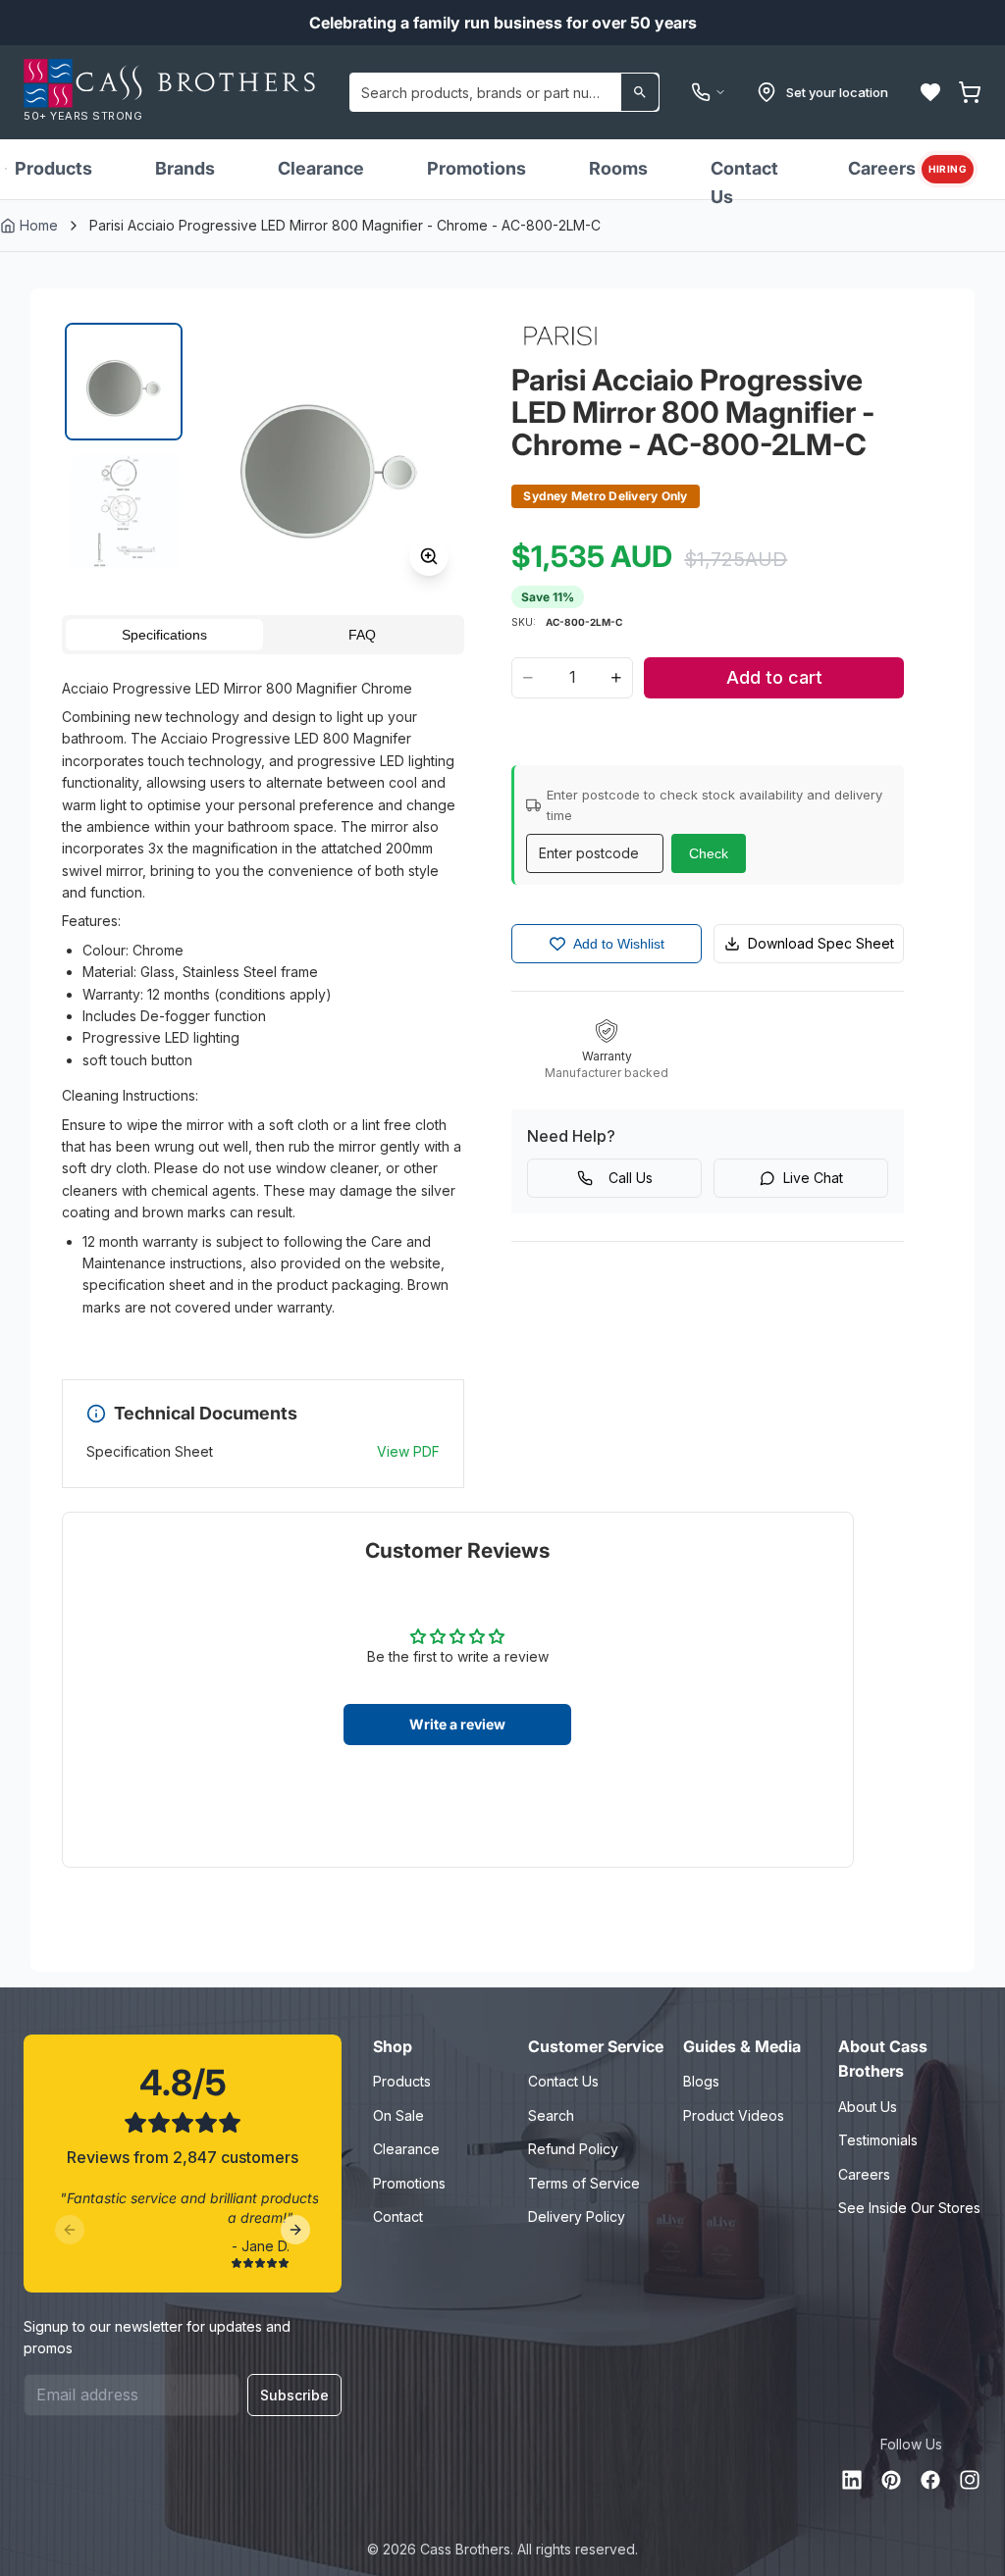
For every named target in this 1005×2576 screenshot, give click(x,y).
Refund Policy (573, 2149)
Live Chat (813, 1178)
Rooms (618, 168)
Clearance (321, 168)
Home (39, 225)
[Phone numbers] (709, 92)
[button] (930, 92)
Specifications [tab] (164, 635)
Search (551, 2115)
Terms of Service (584, 2183)
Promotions (476, 168)
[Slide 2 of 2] (124, 511)
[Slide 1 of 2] (124, 382)
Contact (398, 2216)
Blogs (701, 2081)
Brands (185, 168)
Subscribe (294, 2395)
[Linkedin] (852, 2480)
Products (53, 168)
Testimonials (878, 2140)
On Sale (398, 2115)
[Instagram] (970, 2480)
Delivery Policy (577, 2216)
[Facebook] (930, 2480)
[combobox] (504, 92)
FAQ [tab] (362, 635)
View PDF (408, 1451)
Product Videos (734, 2115)
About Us (868, 2107)
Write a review (457, 1724)
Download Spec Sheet (821, 943)
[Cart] (970, 92)
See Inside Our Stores (909, 2208)
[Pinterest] (891, 2480)
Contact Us (744, 182)
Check (709, 853)
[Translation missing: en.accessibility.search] (640, 92)
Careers (907, 168)
